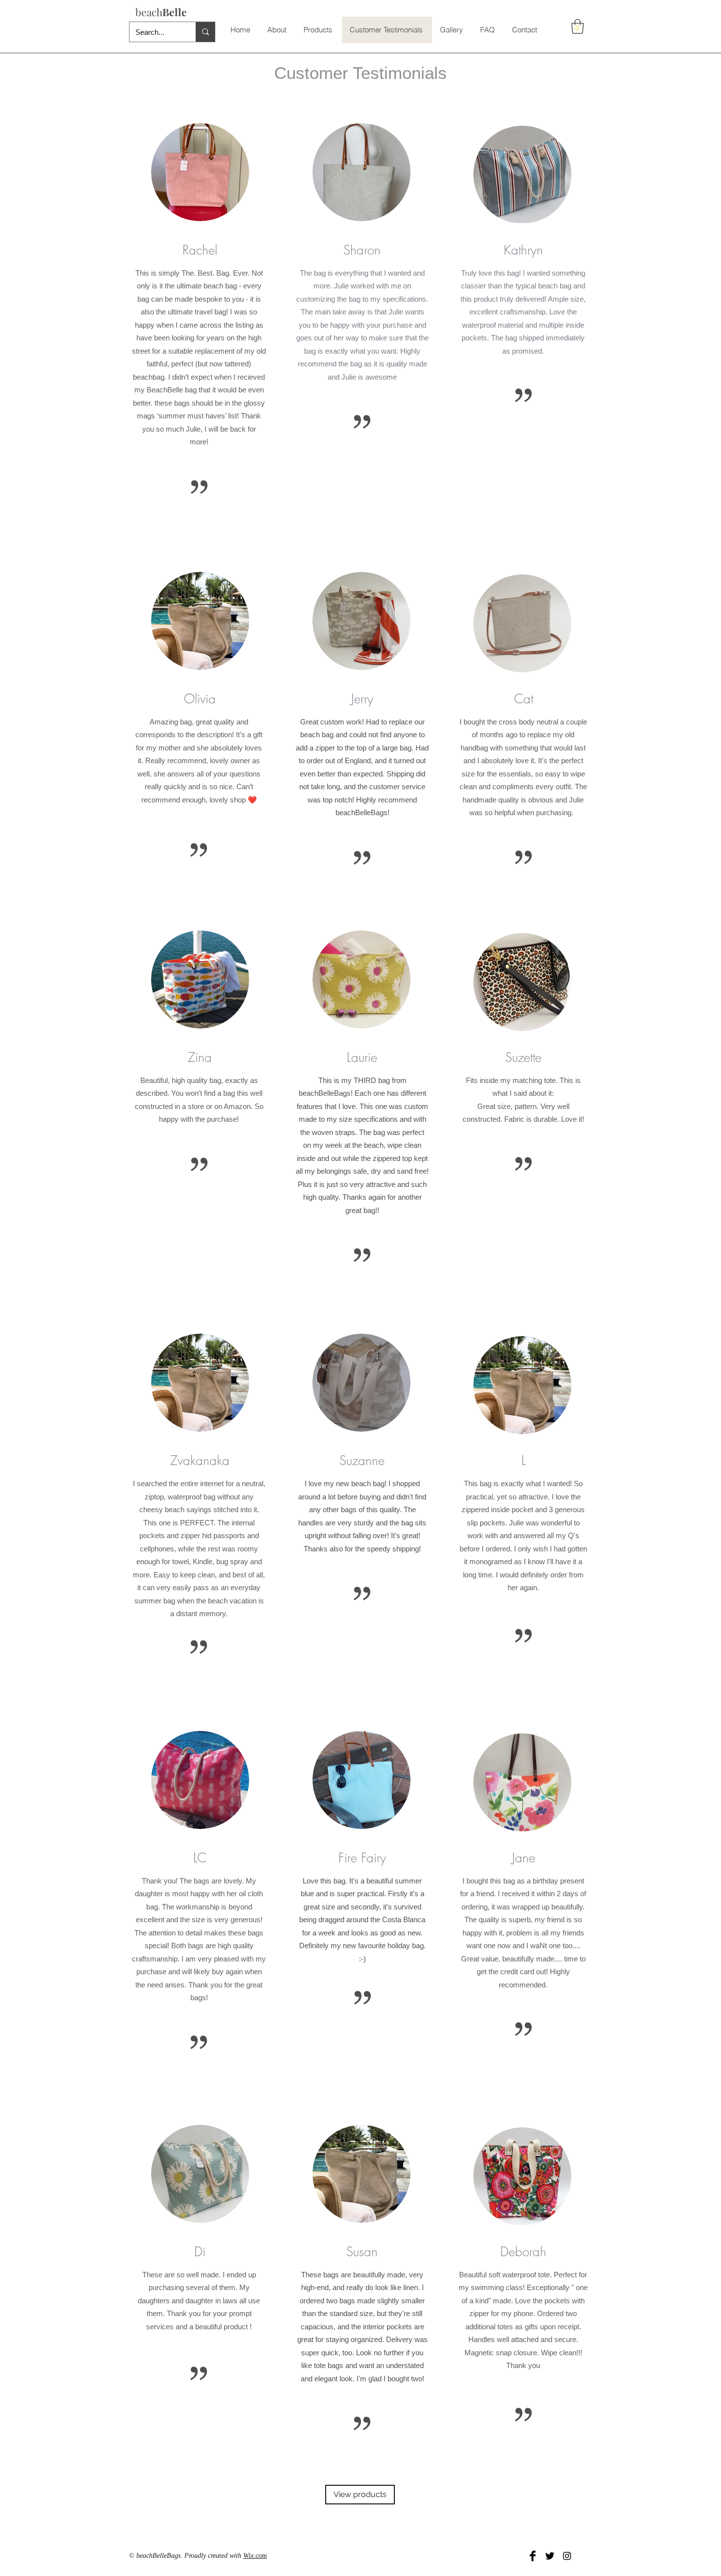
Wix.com (255, 2556)
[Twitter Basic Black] (550, 2556)
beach (161, 12)
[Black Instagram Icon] (567, 2556)
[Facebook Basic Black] (533, 2556)
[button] (578, 26)
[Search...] (205, 32)
